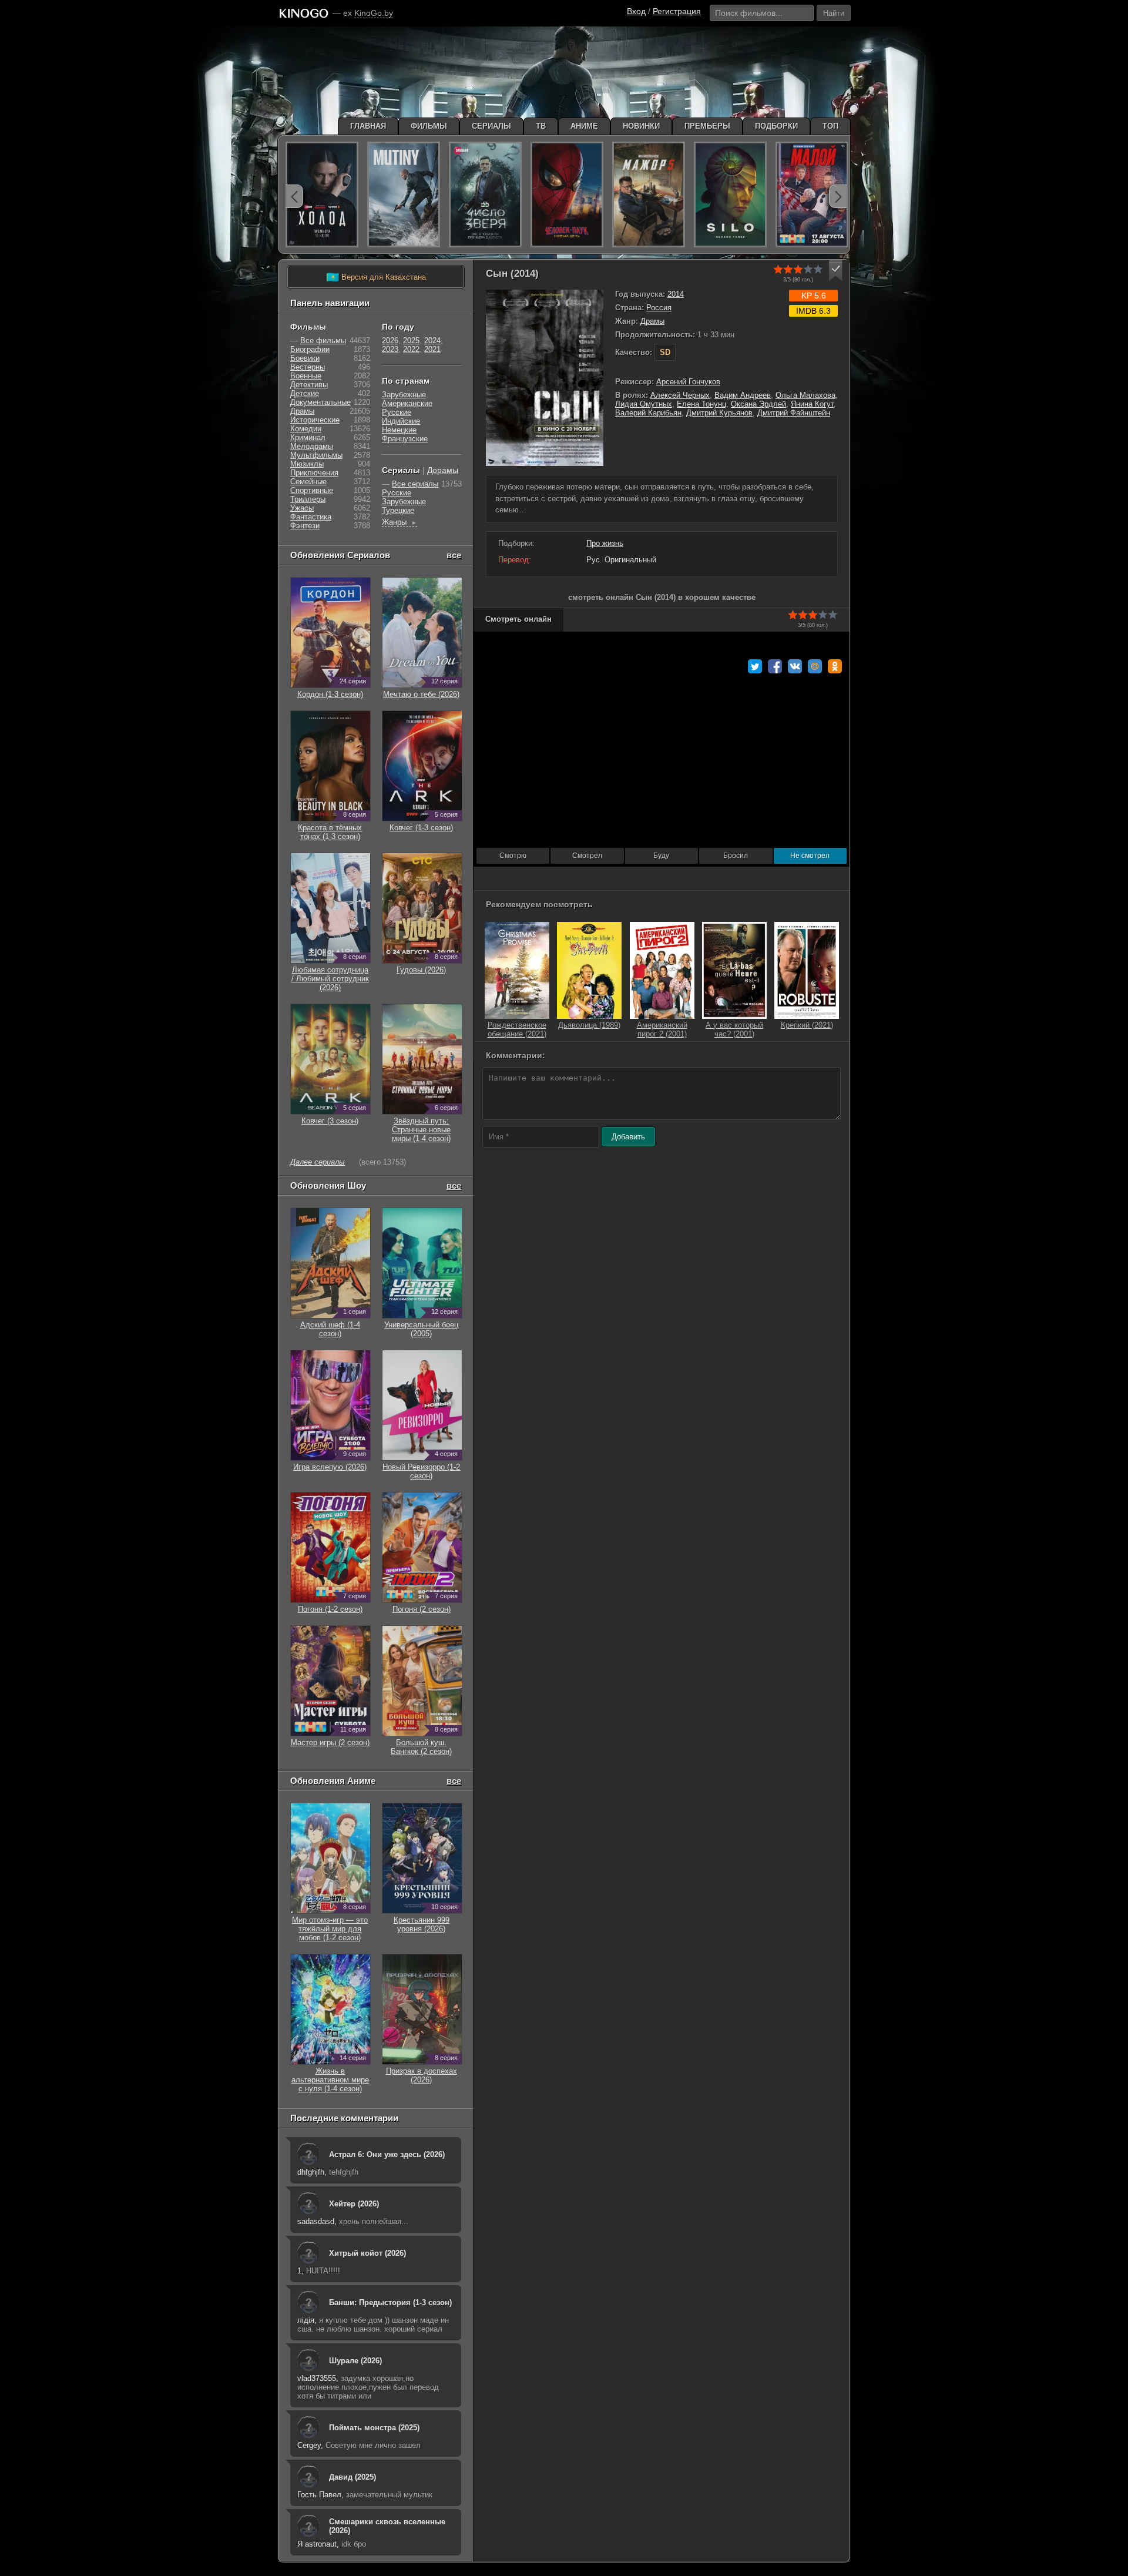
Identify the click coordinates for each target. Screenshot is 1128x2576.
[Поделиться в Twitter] (755, 666)
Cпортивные (312, 490)
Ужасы (302, 508)
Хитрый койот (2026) (367, 2253)
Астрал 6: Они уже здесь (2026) (387, 2154)
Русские (397, 412)
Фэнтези (305, 526)
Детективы (309, 385)
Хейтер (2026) (354, 2204)
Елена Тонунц (701, 404)
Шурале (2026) (355, 2361)
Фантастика (311, 517)
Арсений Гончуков (688, 382)
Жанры (399, 522)
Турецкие (398, 510)
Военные (306, 376)
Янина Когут (812, 404)
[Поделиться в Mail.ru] (815, 666)
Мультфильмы (316, 455)
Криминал (308, 437)
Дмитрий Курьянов (719, 413)
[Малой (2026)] (812, 194)
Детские (305, 393)
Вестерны (308, 367)
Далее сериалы (318, 1162)
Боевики (305, 358)
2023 (390, 349)
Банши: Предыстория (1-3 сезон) (390, 2302)
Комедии (306, 429)
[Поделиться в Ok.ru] (835, 666)
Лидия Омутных (644, 404)
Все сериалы (415, 484)
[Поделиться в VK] (795, 666)
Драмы (652, 321)
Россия (659, 308)
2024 (432, 341)
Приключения (314, 473)
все (454, 555)
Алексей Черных (680, 395)
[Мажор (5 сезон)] (649, 194)
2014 (676, 294)
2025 (411, 341)
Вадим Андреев (743, 395)
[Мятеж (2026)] (404, 194)
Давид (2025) (352, 2477)
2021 (432, 349)
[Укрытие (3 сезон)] (730, 194)
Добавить (628, 1137)
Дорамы (443, 470)
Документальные (320, 402)
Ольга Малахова (805, 395)
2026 (390, 341)
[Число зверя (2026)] (485, 194)
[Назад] (294, 196)
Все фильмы (323, 341)
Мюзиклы (307, 464)
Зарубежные (404, 395)
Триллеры (308, 499)
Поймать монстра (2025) (374, 2428)
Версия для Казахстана (376, 277)
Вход (636, 11)
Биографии (310, 349)
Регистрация (677, 11)
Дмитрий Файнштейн (794, 413)
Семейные (308, 482)
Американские (407, 403)
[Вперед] (838, 196)
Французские (405, 439)
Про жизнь (605, 543)
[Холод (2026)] (322, 194)
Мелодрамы (312, 446)
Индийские (401, 421)
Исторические (315, 420)
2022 (411, 349)
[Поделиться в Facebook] (775, 666)
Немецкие (399, 430)
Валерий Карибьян (648, 413)
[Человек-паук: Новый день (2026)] (567, 194)
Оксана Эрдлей (758, 404)
